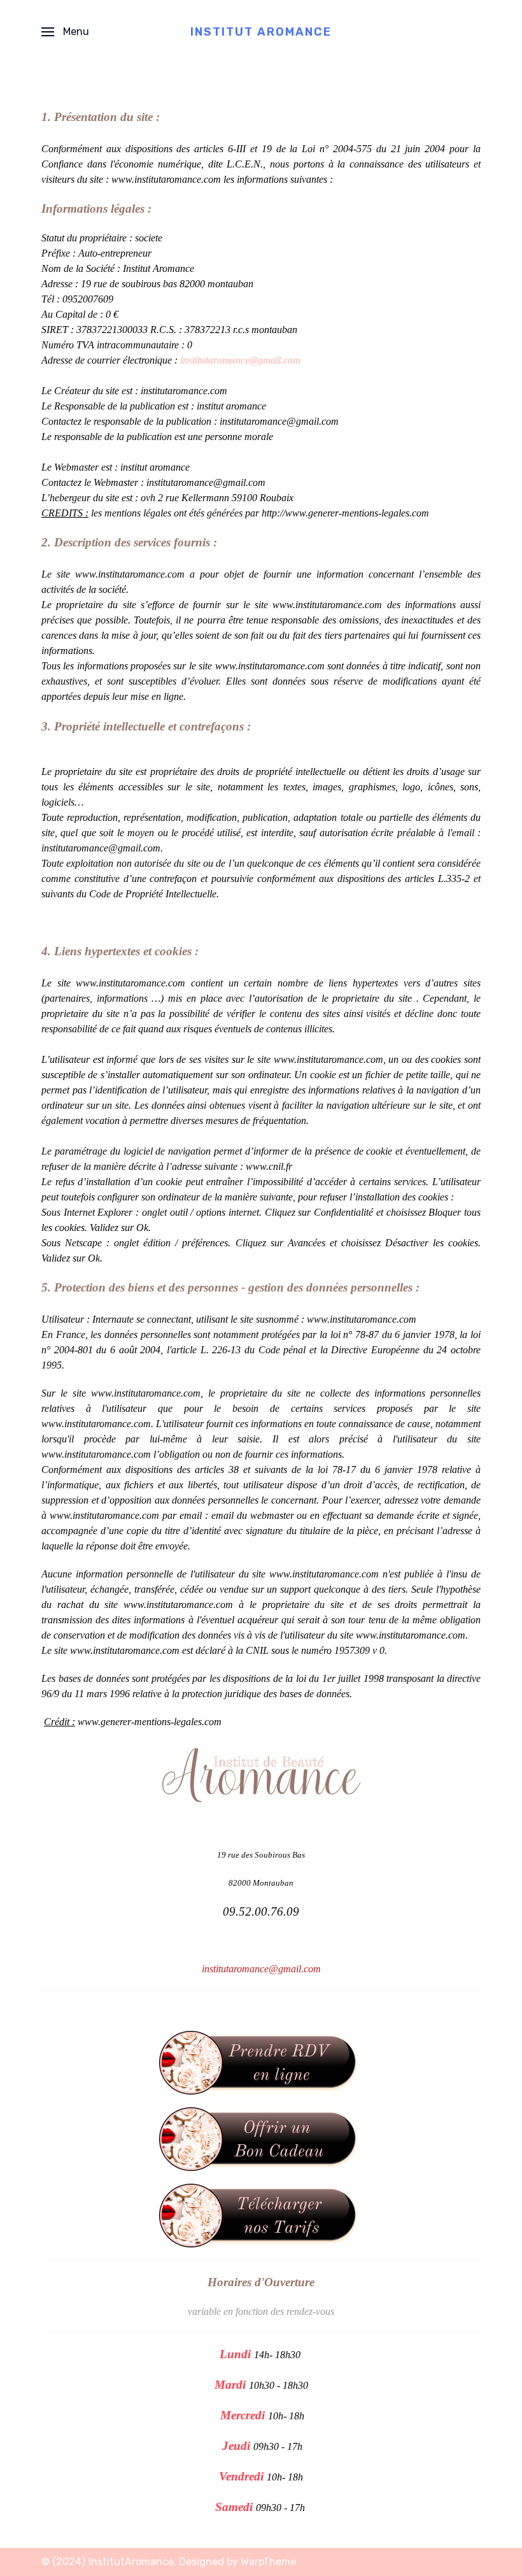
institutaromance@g (187, 482)
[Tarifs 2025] (261, 2215)
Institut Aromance (261, 32)
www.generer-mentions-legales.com (150, 1722)
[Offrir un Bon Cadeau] (261, 2138)
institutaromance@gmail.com (240, 360)
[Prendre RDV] (261, 2062)
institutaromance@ (80, 848)
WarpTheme (268, 2562)
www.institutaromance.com (166, 179)
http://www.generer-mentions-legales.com (345, 513)
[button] (65, 32)
